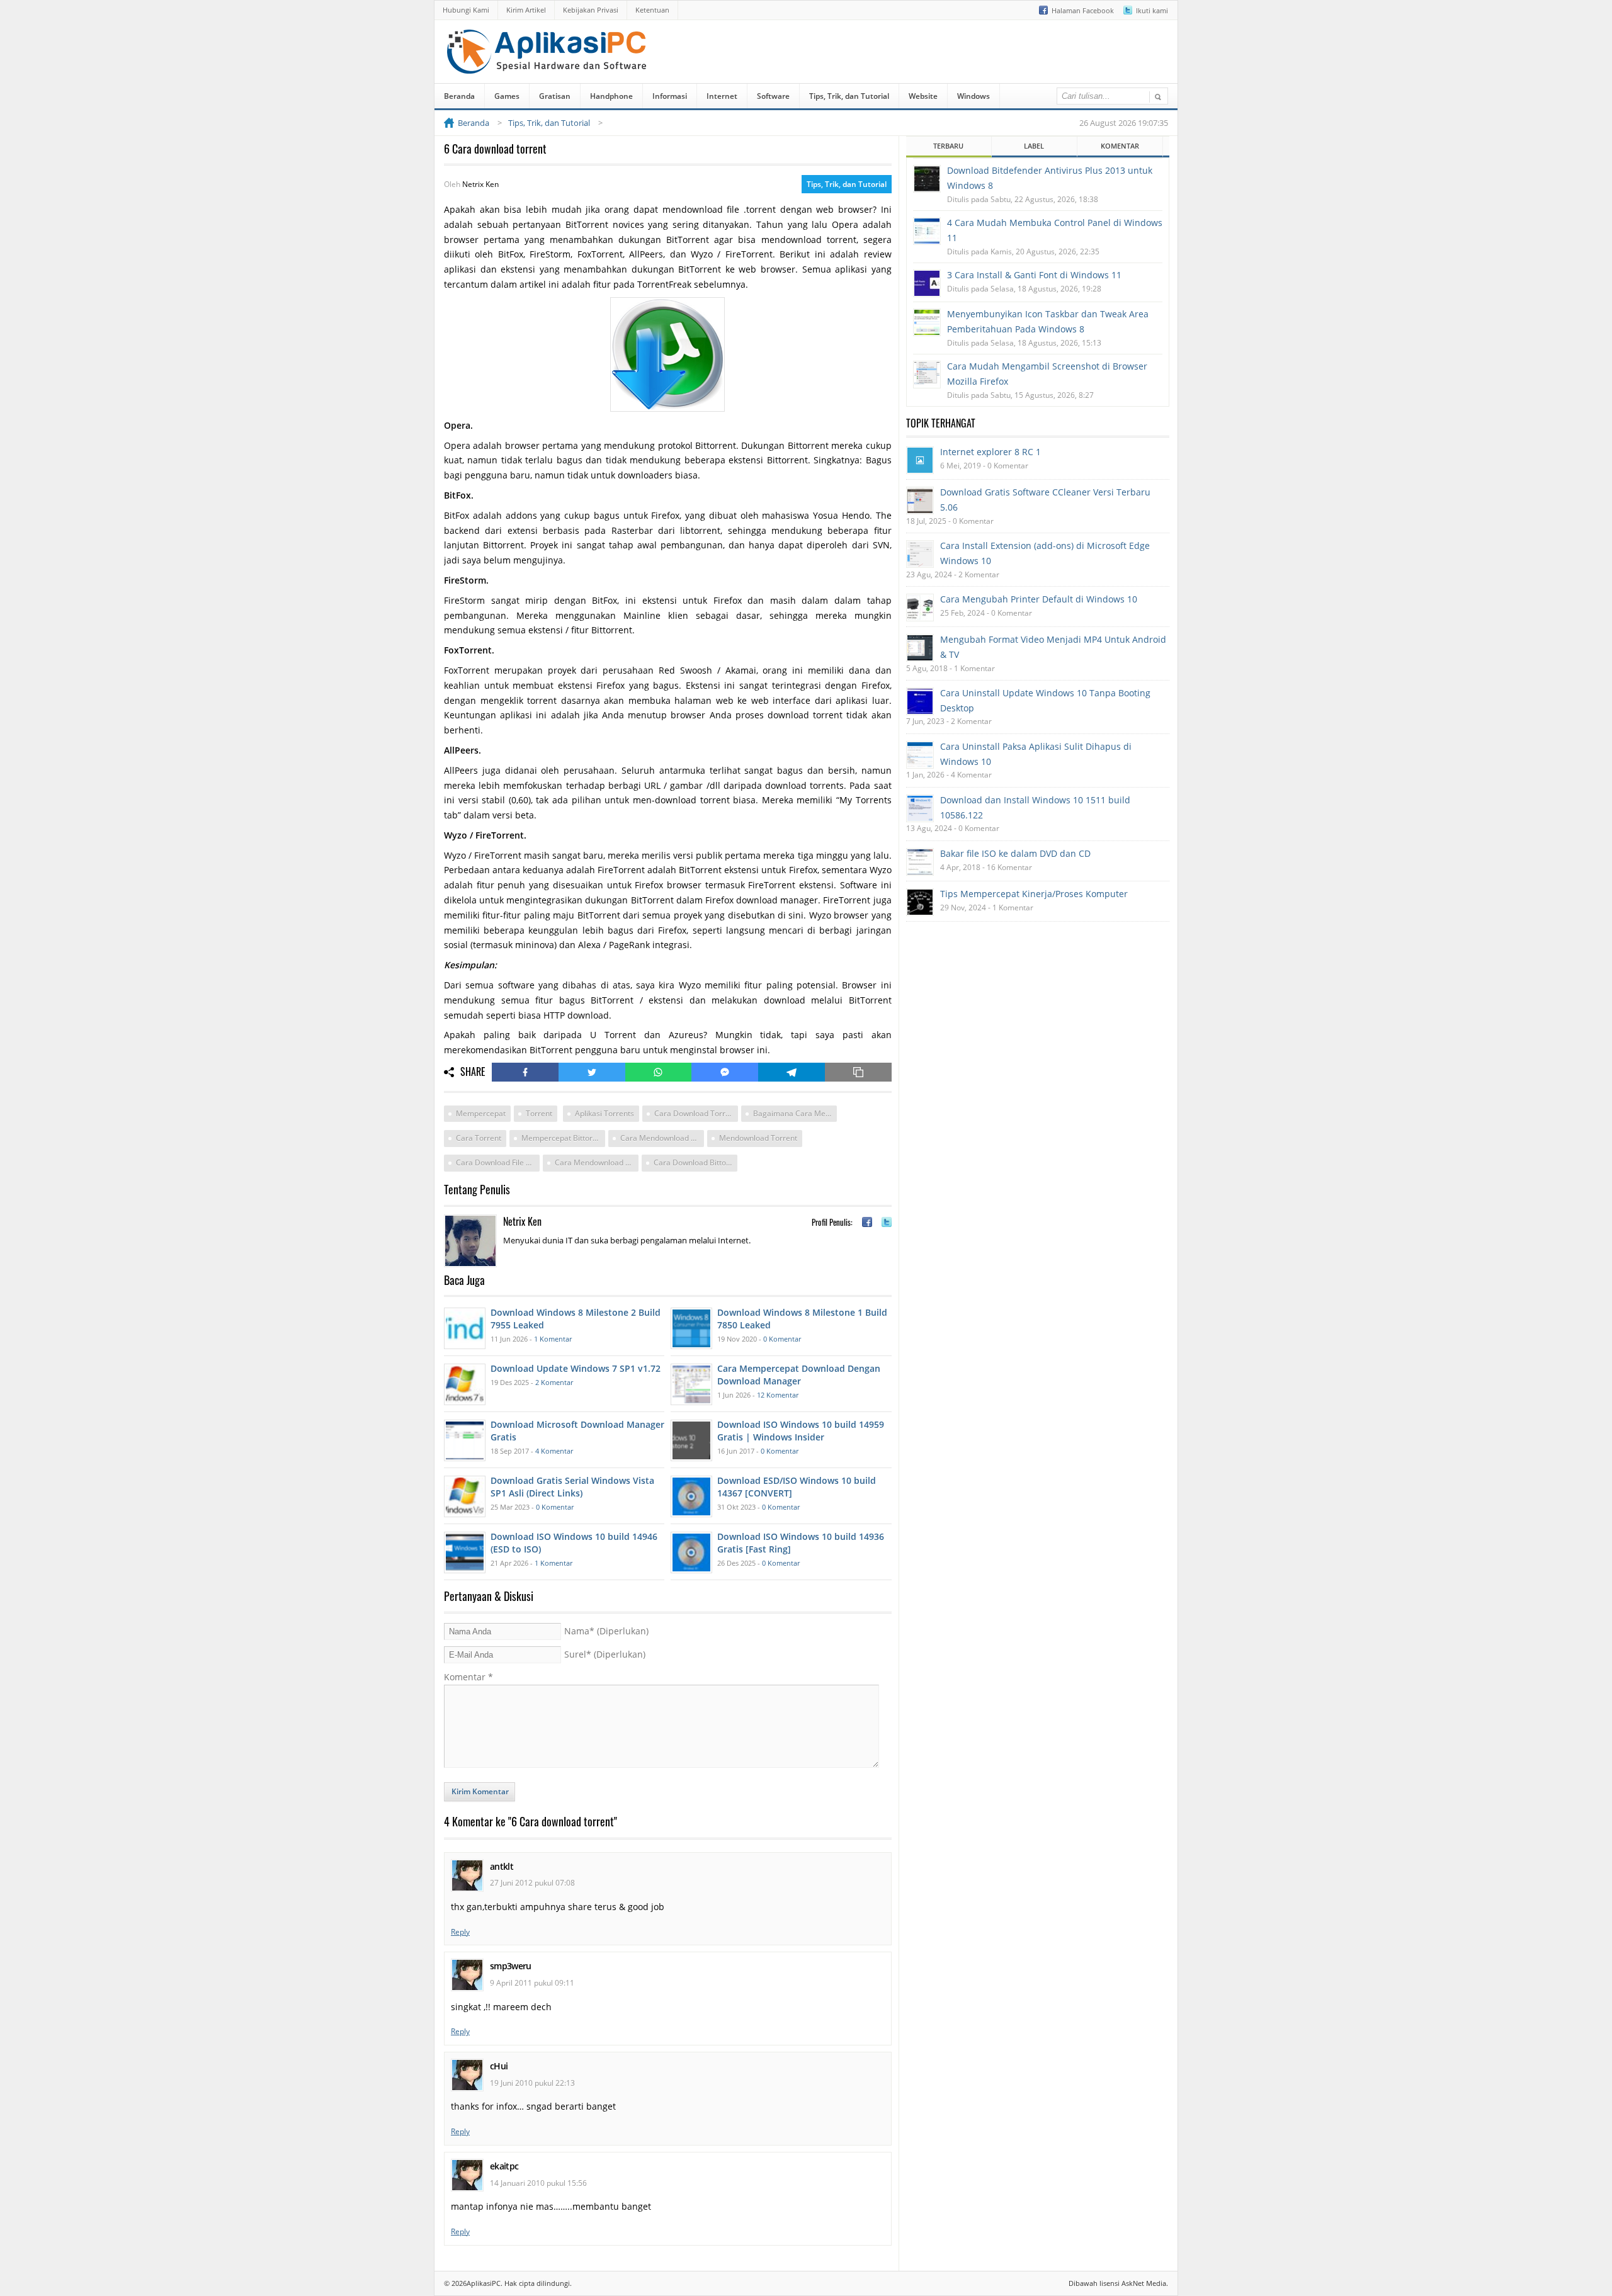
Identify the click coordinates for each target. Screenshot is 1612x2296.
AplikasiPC (484, 2283)
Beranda (459, 96)
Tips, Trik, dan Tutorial (849, 96)
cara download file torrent (498, 1162)
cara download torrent (695, 1113)
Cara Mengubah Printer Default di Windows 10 (1039, 599)
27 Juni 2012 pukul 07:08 (532, 1883)
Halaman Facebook (1083, 10)
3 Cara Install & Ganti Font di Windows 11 (1034, 275)
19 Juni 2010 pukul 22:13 (532, 2083)
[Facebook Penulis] (867, 1222)
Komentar (468, 1677)
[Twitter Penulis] (887, 1222)
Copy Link (858, 1072)
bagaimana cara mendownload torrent (795, 1113)
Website (923, 96)
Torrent (539, 1113)
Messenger (725, 1072)
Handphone (611, 96)
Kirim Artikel (526, 10)
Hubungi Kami (466, 10)
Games (507, 96)
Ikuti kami (1152, 10)
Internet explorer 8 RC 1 (990, 452)
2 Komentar (554, 1382)
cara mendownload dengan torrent (597, 1162)
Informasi (670, 96)
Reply (460, 1932)
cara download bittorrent (695, 1162)
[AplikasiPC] (548, 65)
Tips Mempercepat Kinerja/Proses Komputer (1034, 894)
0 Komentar (782, 1339)
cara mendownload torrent (662, 1138)
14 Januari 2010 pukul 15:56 (538, 2183)
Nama (606, 1631)
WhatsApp (659, 1072)
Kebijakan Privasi (591, 10)
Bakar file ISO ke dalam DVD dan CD (1015, 853)
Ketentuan (652, 10)
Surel (605, 1654)
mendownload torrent (758, 1138)
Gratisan (555, 96)
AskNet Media (1144, 2283)
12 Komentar (778, 1395)
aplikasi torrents (604, 1113)
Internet (722, 96)
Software (773, 96)
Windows (973, 96)
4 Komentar (554, 1451)
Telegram (792, 1072)
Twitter (592, 1072)
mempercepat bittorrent (563, 1138)
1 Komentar (553, 1339)
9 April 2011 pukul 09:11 (532, 1983)
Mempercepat (481, 1113)
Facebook (525, 1072)
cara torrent (479, 1138)
